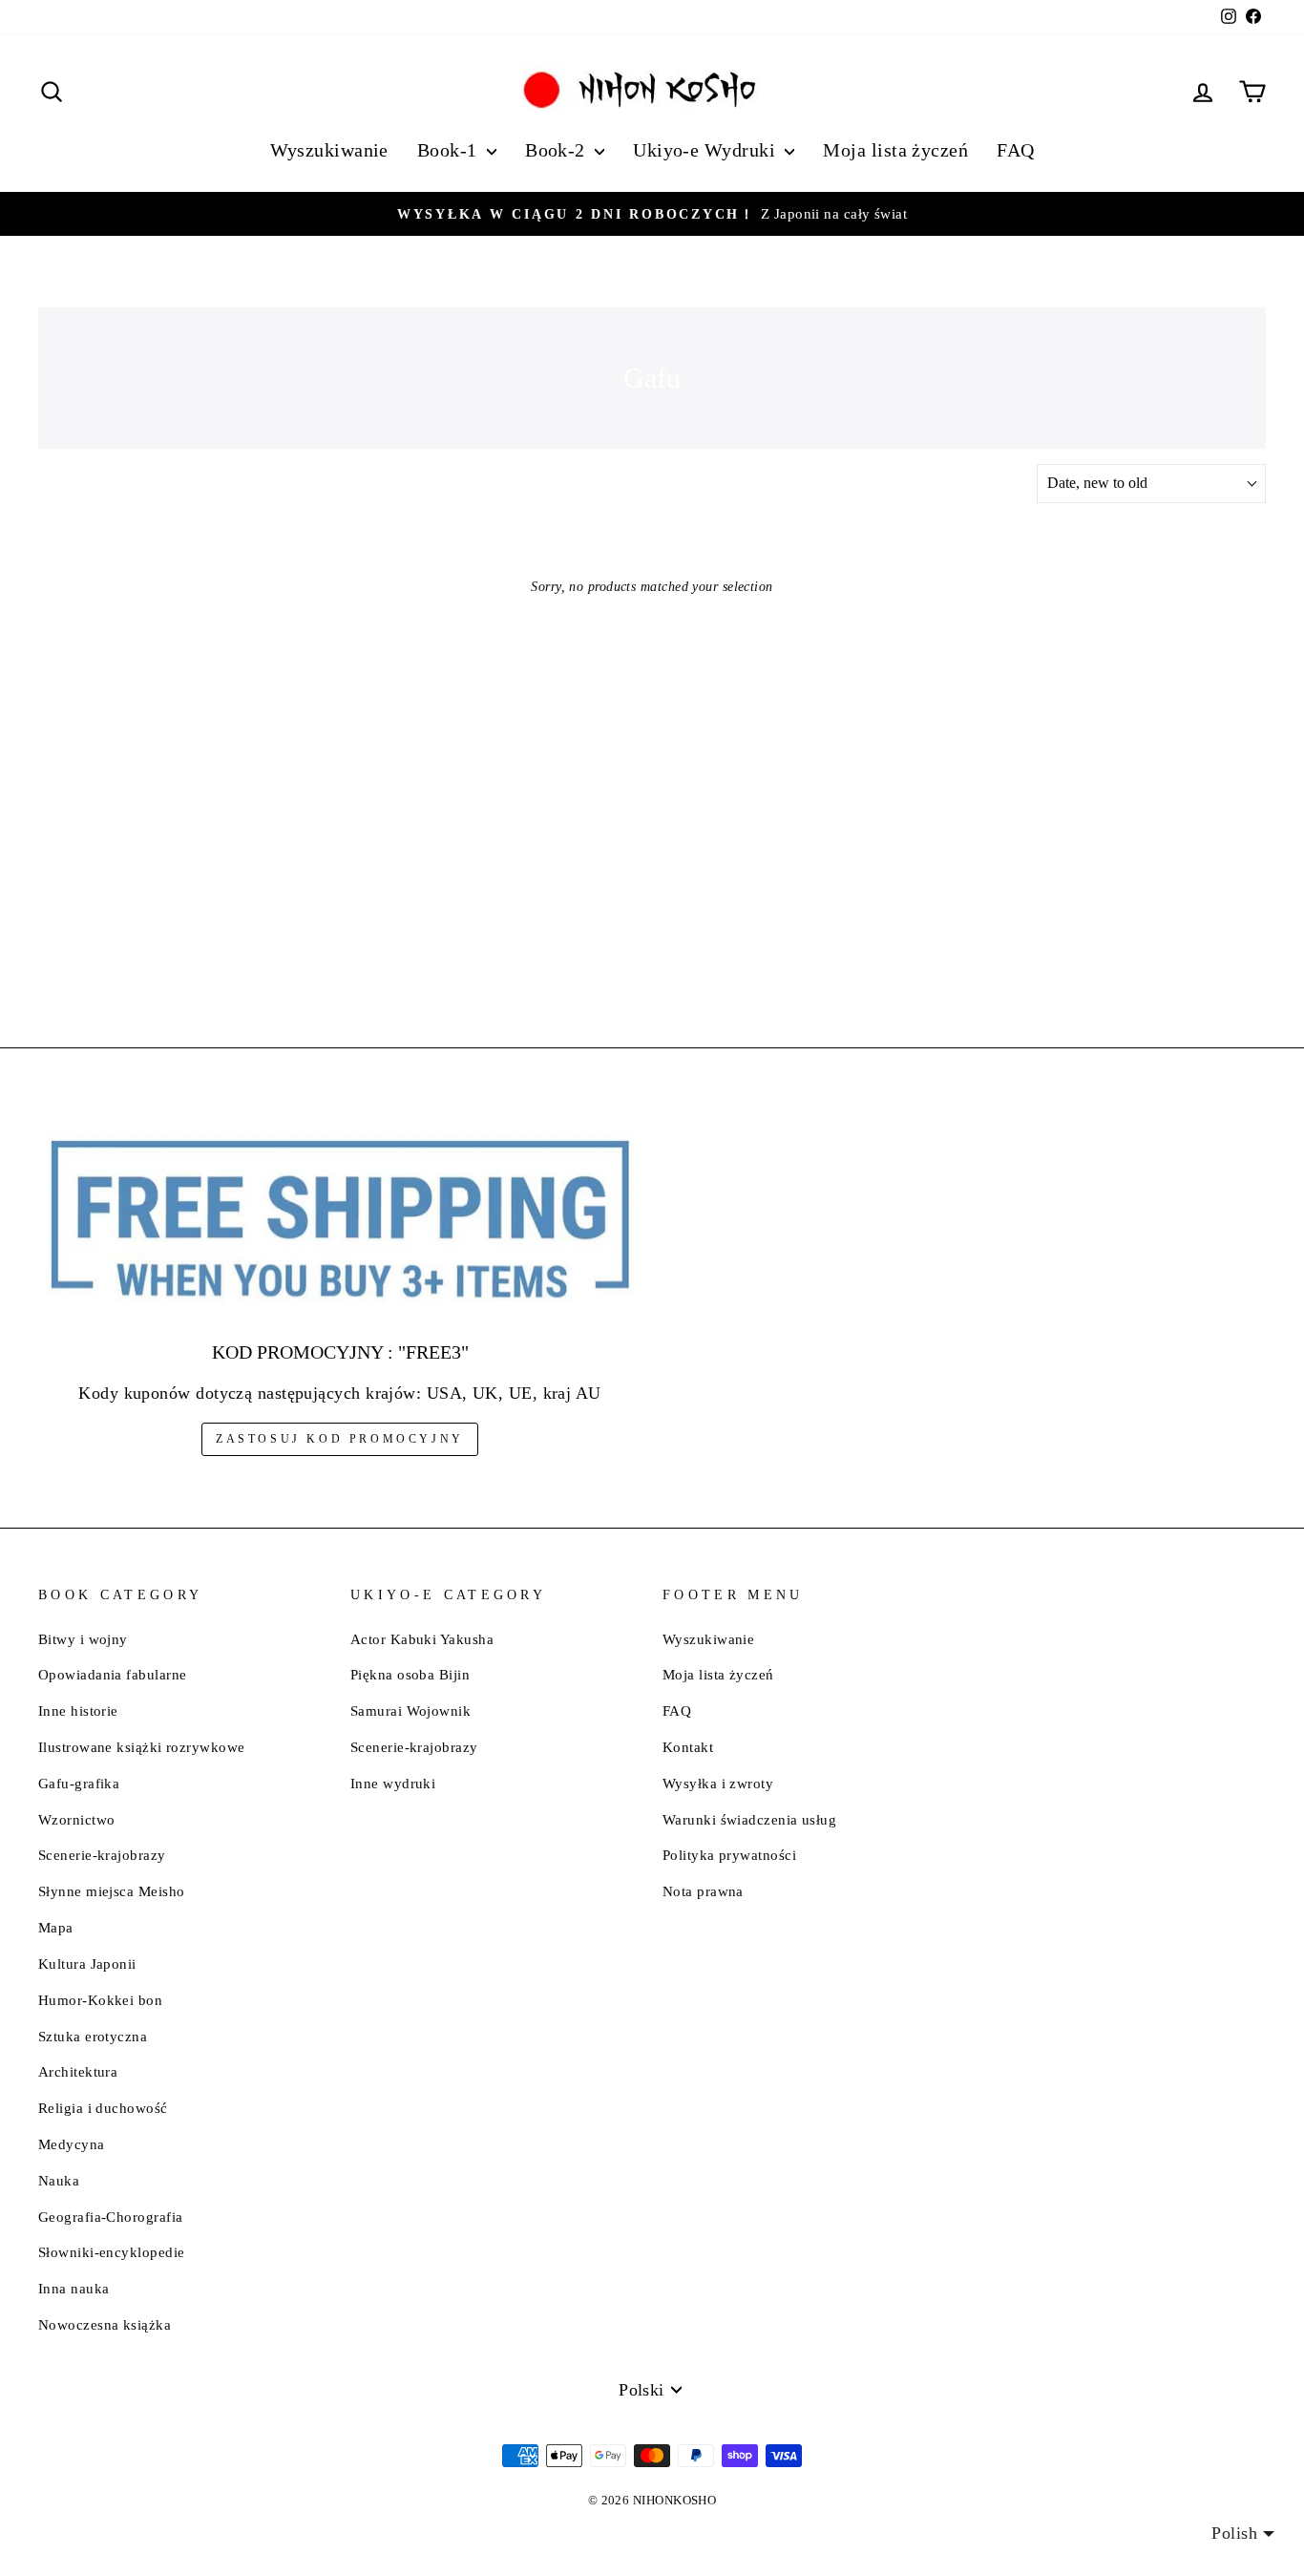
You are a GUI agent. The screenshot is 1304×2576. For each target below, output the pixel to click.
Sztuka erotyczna (93, 2036)
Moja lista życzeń (895, 150)
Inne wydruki (393, 1783)
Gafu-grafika (79, 1783)
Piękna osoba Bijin (410, 1674)
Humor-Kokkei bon (100, 2000)
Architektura (78, 2071)
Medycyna (72, 2144)
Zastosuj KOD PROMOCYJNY (340, 1439)
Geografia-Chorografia (110, 2217)
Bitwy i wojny (83, 1639)
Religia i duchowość (103, 2108)
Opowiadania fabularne (112, 1674)
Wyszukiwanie (329, 150)
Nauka (59, 2180)
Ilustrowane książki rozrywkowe (142, 1747)
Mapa (56, 1927)
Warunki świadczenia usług (749, 1819)
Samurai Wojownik (410, 1710)
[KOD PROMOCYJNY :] (340, 1221)
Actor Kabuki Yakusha (422, 1639)
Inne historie (78, 1710)
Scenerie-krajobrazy (102, 1855)
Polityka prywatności (729, 1855)
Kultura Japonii (87, 1964)
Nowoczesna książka (105, 2324)
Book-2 (557, 150)
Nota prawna (703, 1891)
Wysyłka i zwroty (718, 1783)
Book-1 (450, 150)
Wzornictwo (77, 1819)
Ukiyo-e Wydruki (706, 150)
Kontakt (688, 1747)
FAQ (1015, 150)
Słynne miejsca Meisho (111, 1891)
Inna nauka (74, 2288)
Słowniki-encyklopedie (111, 2252)
